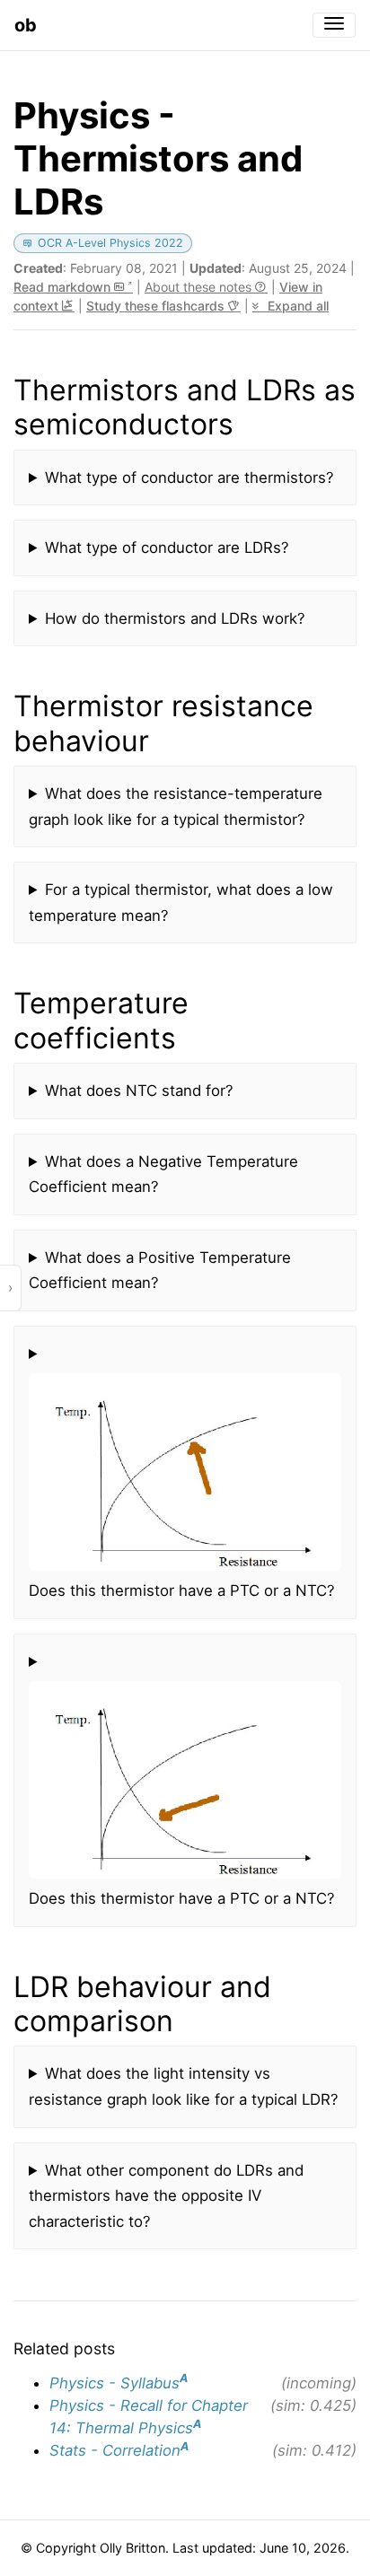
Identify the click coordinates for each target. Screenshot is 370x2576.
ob (26, 25)
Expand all (296, 306)
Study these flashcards (157, 306)
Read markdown (64, 287)
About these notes (200, 287)
